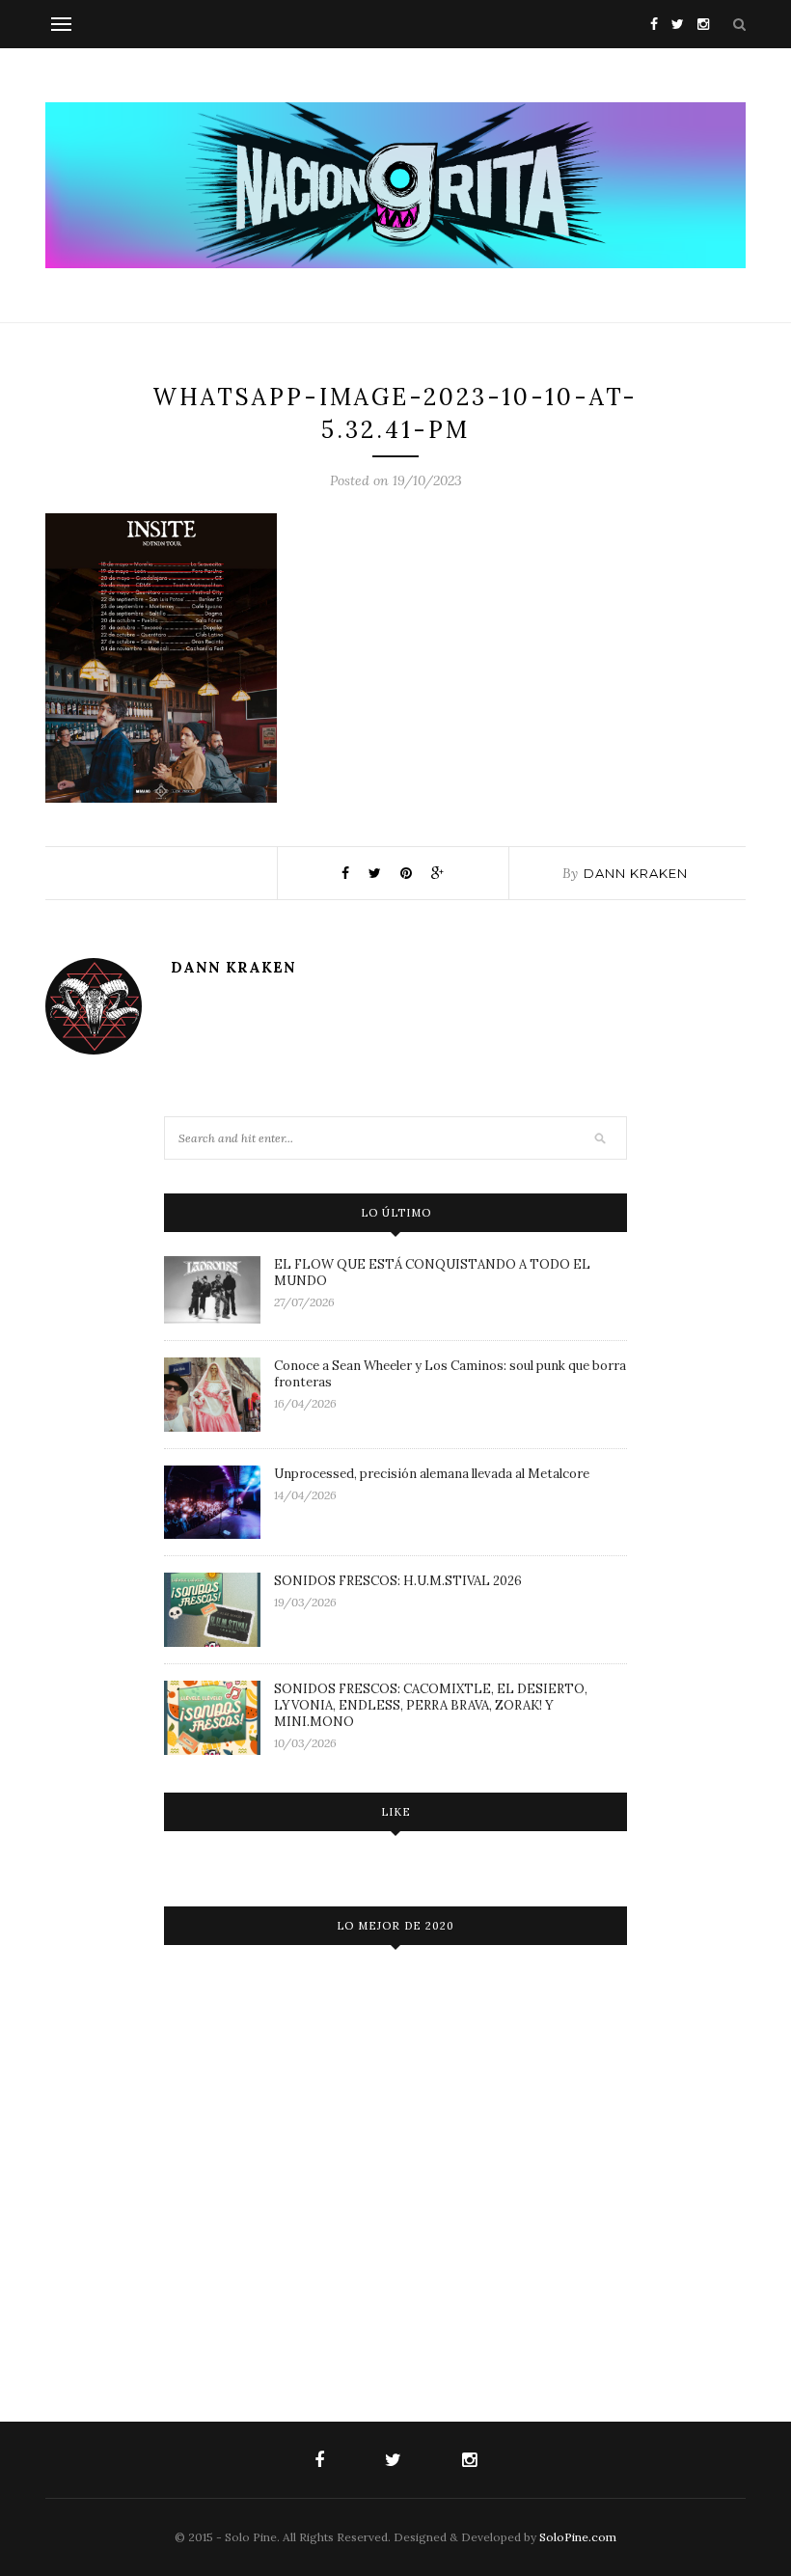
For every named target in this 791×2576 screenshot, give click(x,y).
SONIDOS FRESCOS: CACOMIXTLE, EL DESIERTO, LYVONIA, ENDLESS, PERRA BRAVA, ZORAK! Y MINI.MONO (431, 1705)
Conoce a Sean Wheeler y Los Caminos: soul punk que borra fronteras (450, 1374)
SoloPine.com (578, 2537)
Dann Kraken (636, 873)
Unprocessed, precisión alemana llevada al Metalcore (432, 1474)
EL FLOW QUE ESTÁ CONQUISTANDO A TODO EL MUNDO (432, 1273)
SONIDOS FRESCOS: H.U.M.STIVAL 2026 (398, 1581)
